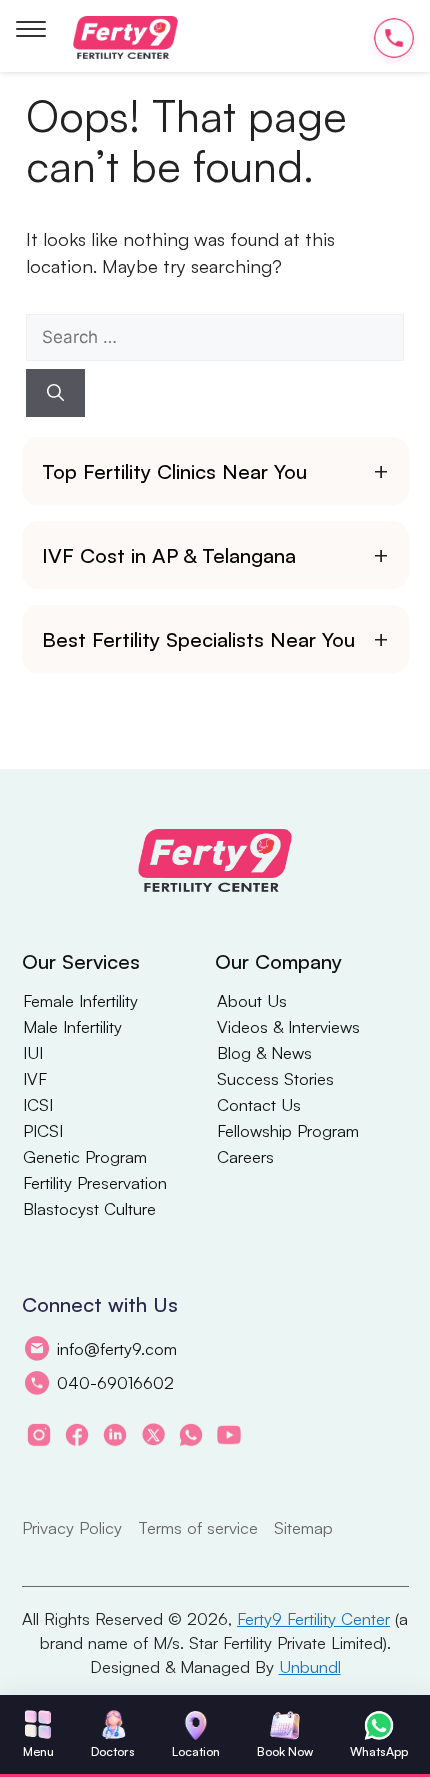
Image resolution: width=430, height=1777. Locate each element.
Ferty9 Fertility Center (313, 1618)
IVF (35, 1079)
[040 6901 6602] (394, 38)
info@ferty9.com (117, 1348)
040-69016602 (115, 1382)
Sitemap (303, 1527)
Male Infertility (72, 1027)
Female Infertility (80, 1001)
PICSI (43, 1131)
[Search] (55, 393)
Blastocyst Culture (89, 1209)
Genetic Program (85, 1157)
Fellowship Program (288, 1131)
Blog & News (264, 1053)
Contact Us (259, 1105)
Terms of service (198, 1527)
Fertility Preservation (95, 1183)
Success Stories (275, 1079)
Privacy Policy (72, 1527)
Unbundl (310, 1666)
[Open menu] (31, 31)
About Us (252, 1001)
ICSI (38, 1105)
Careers (245, 1157)
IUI (33, 1053)
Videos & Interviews (288, 1027)
